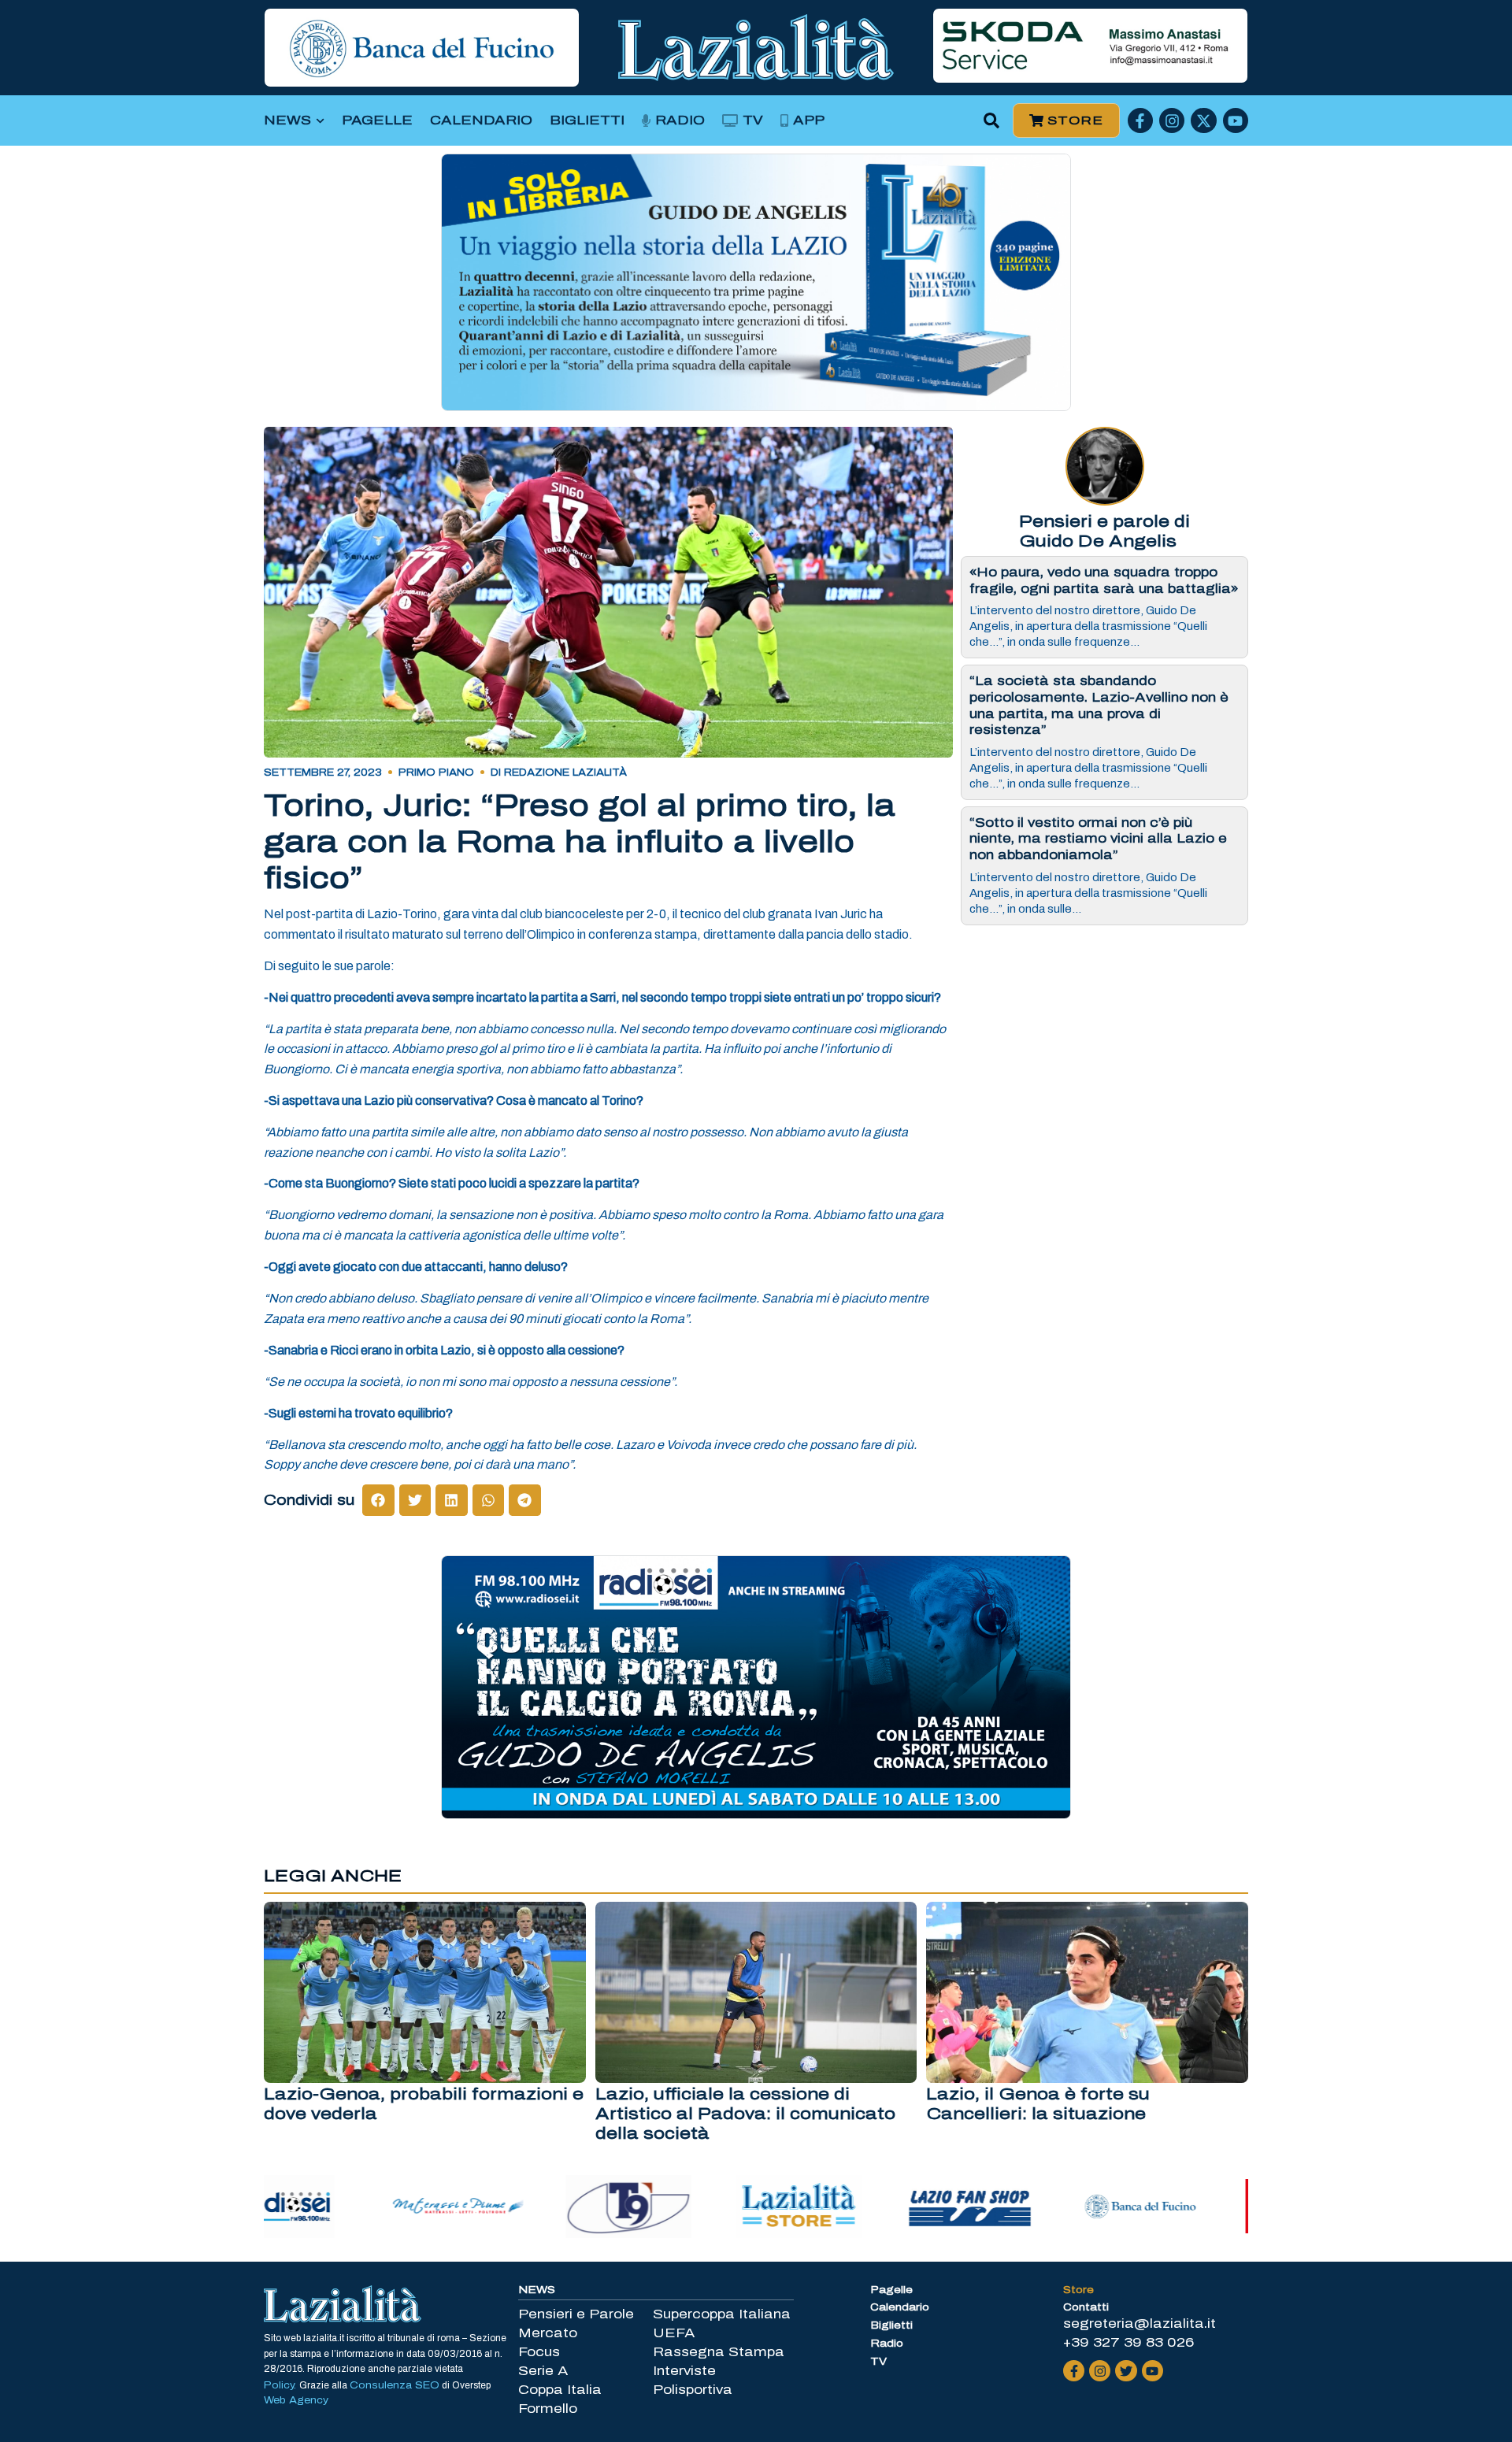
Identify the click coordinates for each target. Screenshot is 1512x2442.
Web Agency (296, 2400)
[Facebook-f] (1140, 120)
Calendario (481, 120)
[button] (992, 121)
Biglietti (587, 120)
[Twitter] (1126, 2371)
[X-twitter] (1203, 120)
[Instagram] (1172, 120)
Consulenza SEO (395, 2385)
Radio (680, 120)
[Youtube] (1236, 120)
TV (753, 120)
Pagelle (377, 120)
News (287, 120)
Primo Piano (436, 773)
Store (1078, 2290)
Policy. (282, 2385)
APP (809, 120)
